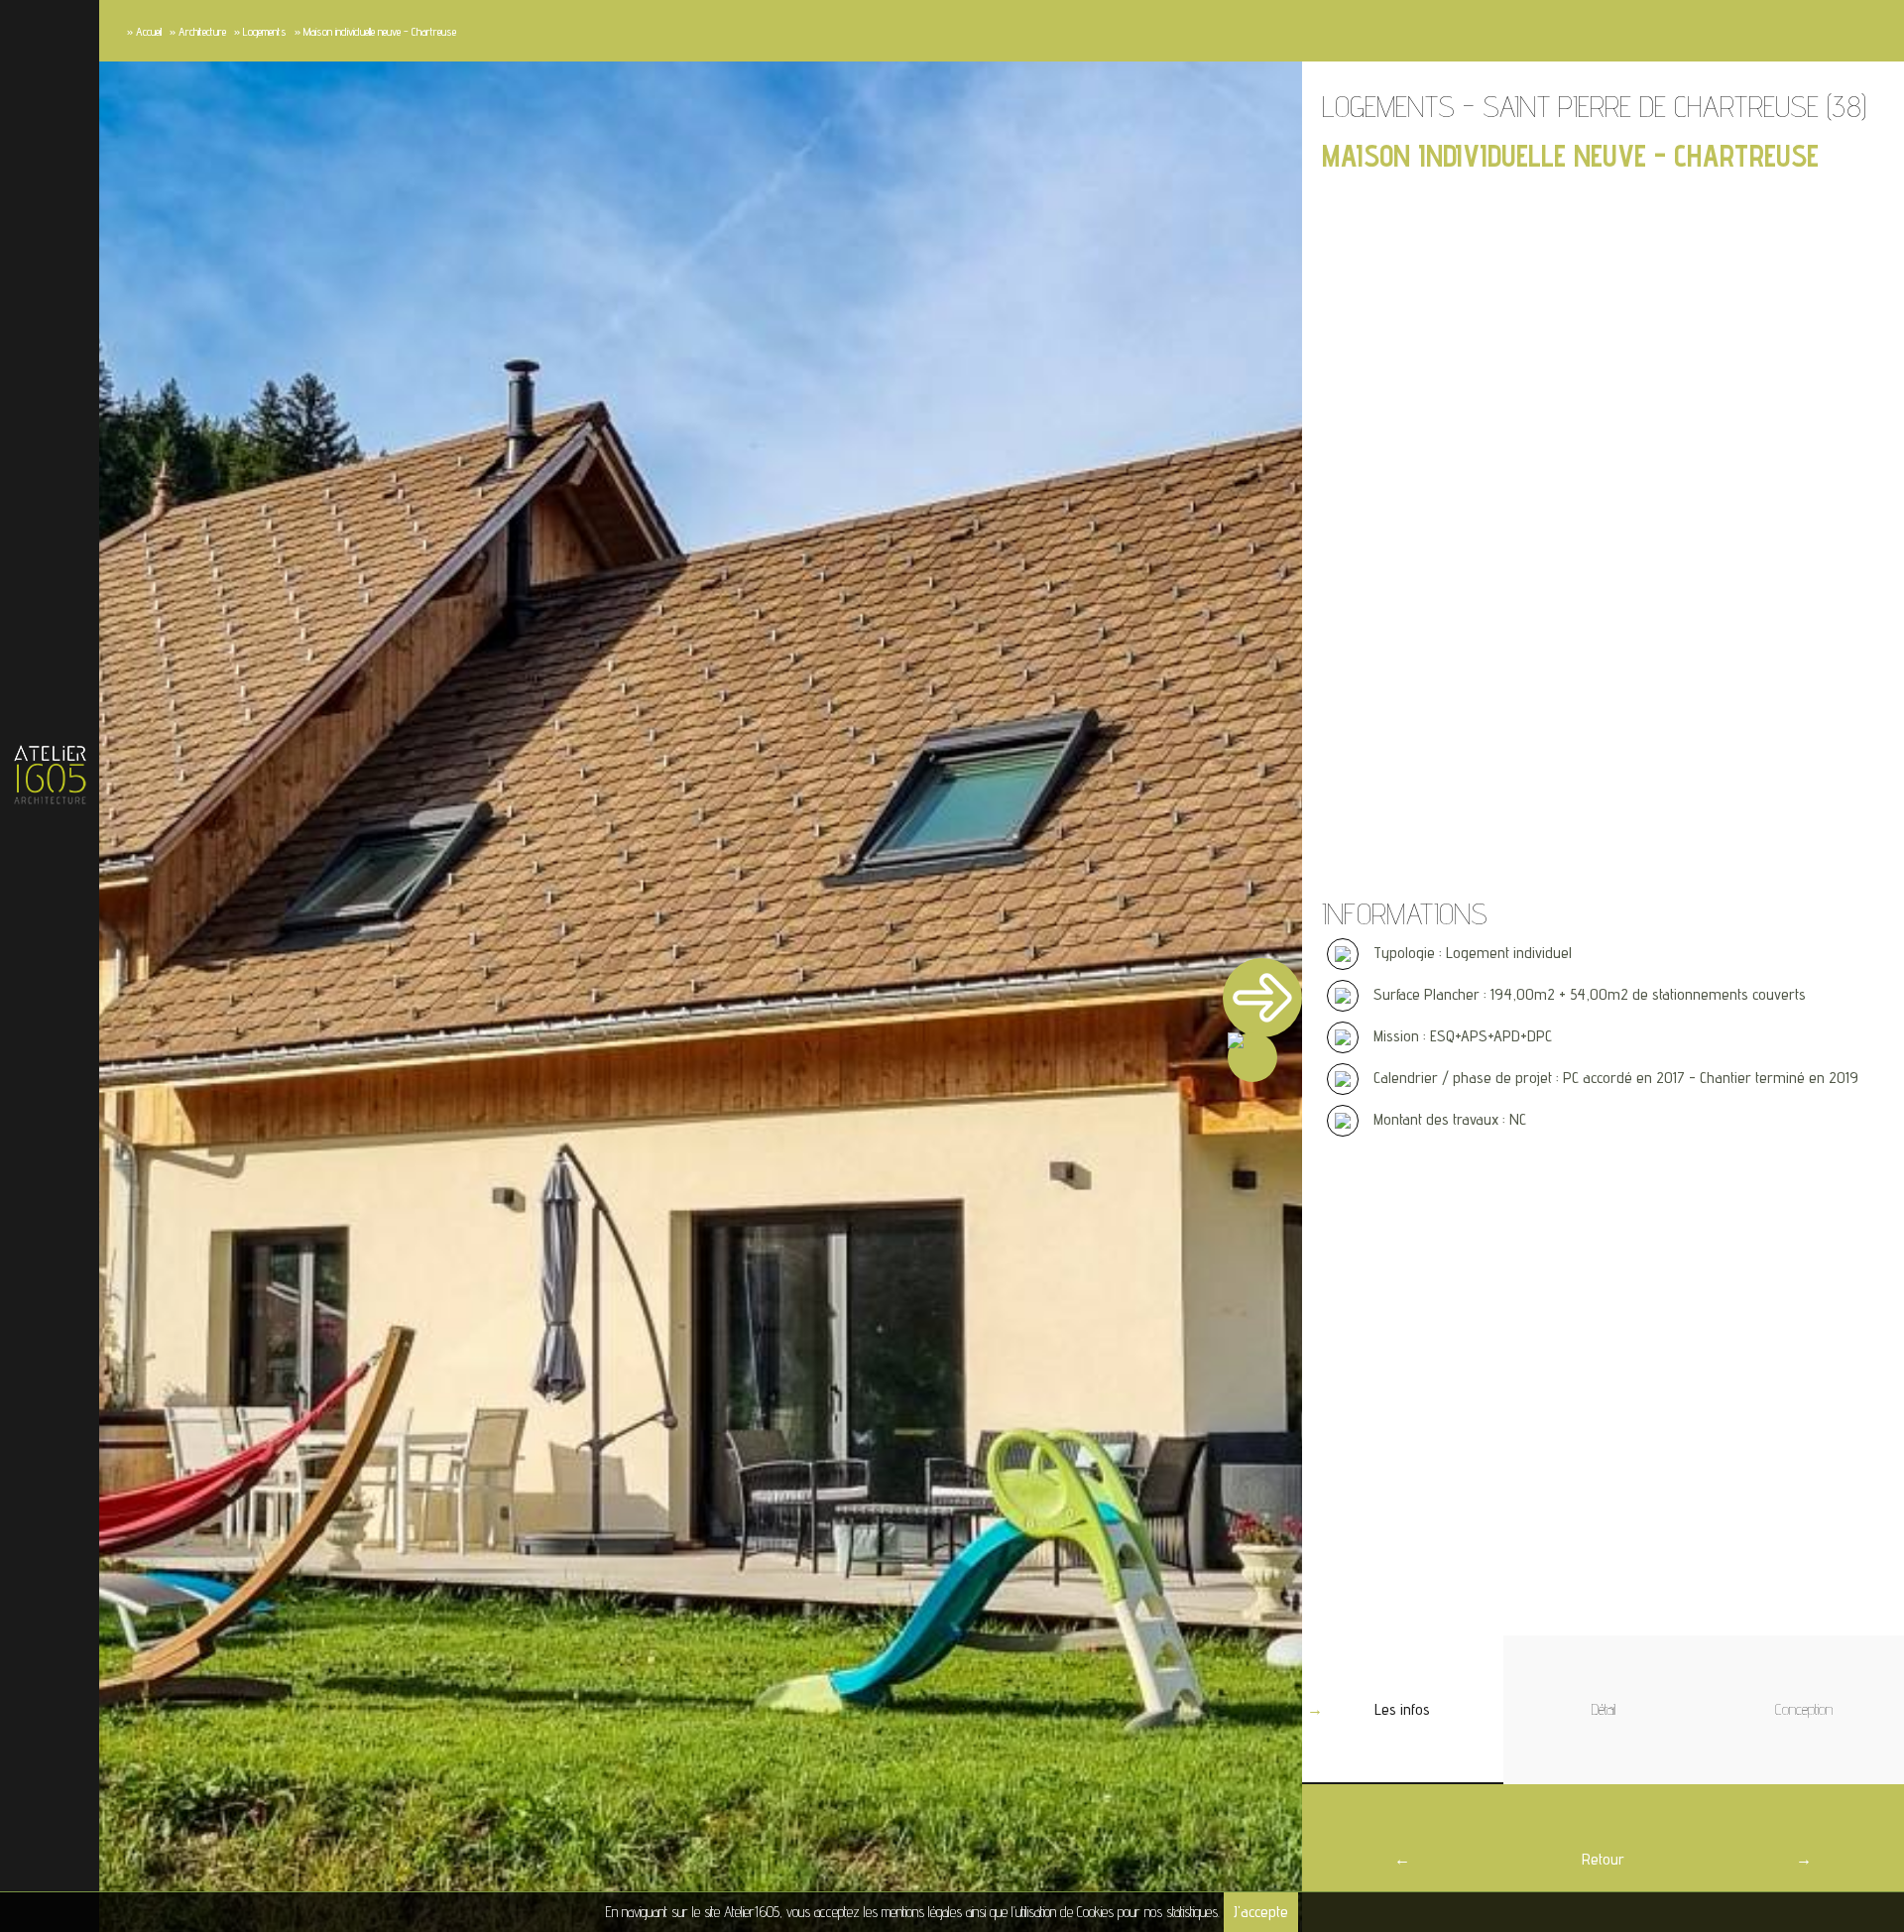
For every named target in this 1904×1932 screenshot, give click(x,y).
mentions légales (922, 1912)
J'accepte (1261, 1912)
